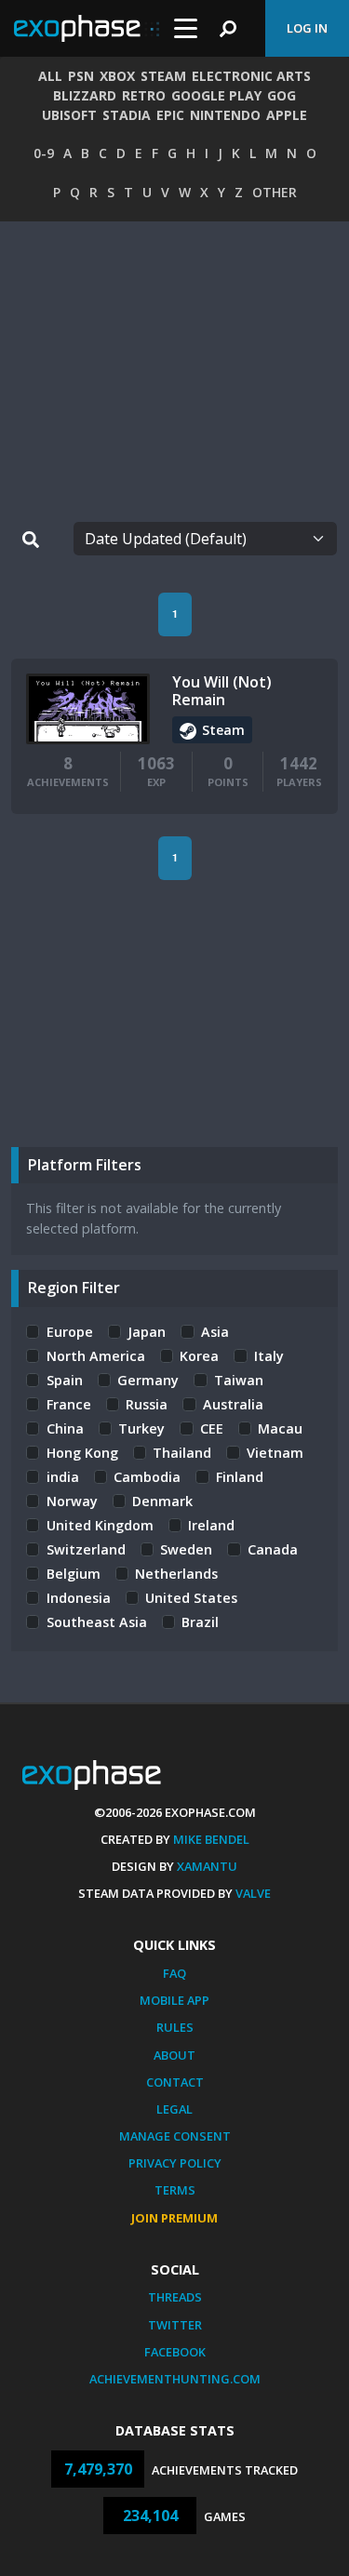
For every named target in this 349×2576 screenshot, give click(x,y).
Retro (144, 95)
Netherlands (176, 1574)
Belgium (74, 1574)
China (65, 1428)
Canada (273, 1549)
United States (191, 1598)
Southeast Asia (97, 1622)
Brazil (200, 1622)
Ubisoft (69, 115)
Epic (170, 115)
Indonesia (79, 1598)
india (63, 1477)
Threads (175, 2297)
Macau (280, 1428)
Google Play (216, 95)
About (174, 2055)
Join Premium (174, 2218)
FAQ (174, 1973)
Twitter (175, 2325)
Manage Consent (175, 2136)
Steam (163, 76)
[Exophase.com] (87, 29)
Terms (175, 2190)
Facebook (175, 2352)
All (50, 76)
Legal (174, 2109)
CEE (212, 1428)
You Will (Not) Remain (222, 691)
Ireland (211, 1525)
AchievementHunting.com (175, 2379)
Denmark (162, 1501)
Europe (70, 1332)
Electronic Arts (251, 76)
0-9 (44, 153)
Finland (240, 1477)
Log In (307, 28)
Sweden (186, 1549)
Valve (253, 1893)
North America (96, 1356)
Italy (269, 1356)
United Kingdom (100, 1525)
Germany (148, 1380)
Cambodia (147, 1477)
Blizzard (85, 95)
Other (275, 192)
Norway (72, 1501)
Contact (175, 2082)
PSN (81, 76)
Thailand (182, 1453)
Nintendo (225, 115)
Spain (65, 1380)
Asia (215, 1332)
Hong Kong (82, 1453)
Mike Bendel (211, 1839)
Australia (233, 1404)
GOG (282, 95)
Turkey (141, 1428)
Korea (199, 1356)
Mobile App (174, 2000)
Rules (175, 2027)
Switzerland (86, 1549)
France (69, 1404)
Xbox (117, 76)
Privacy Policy (175, 2163)
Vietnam (275, 1453)
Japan (147, 1332)
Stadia (127, 115)
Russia (147, 1404)
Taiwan (239, 1380)
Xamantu (207, 1866)
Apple (287, 115)
